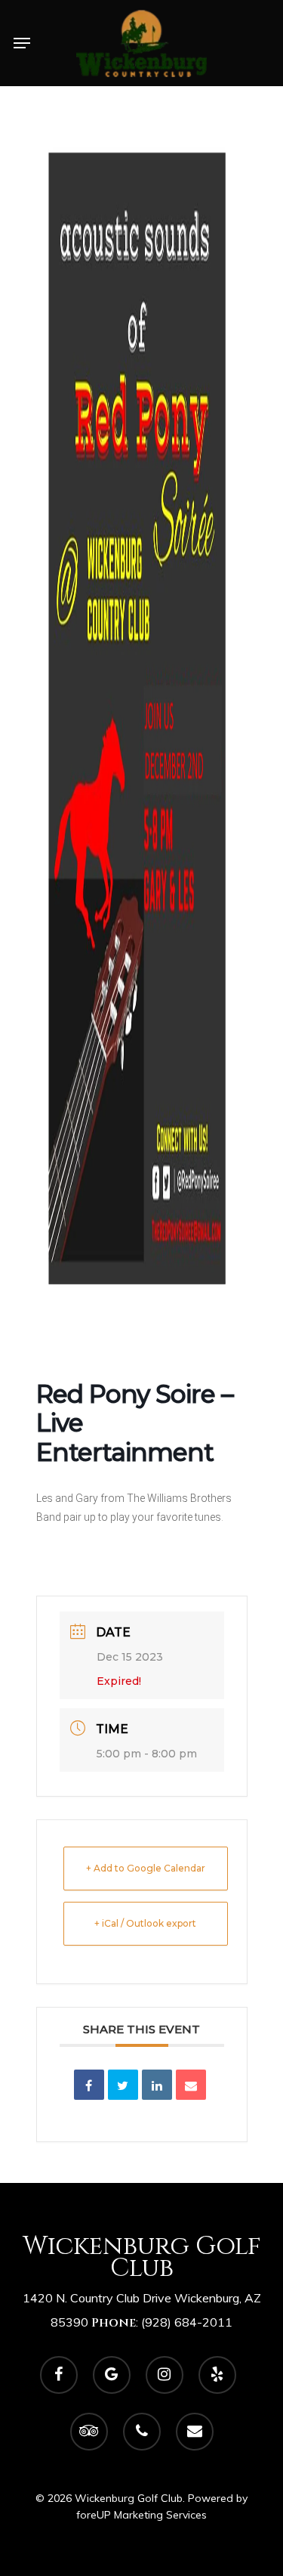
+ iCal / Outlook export (145, 1923)
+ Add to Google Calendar (146, 1868)
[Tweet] (123, 2085)
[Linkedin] (157, 2085)
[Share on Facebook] (89, 2085)
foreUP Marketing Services (141, 2515)
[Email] (191, 2085)
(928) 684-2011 (187, 2322)
